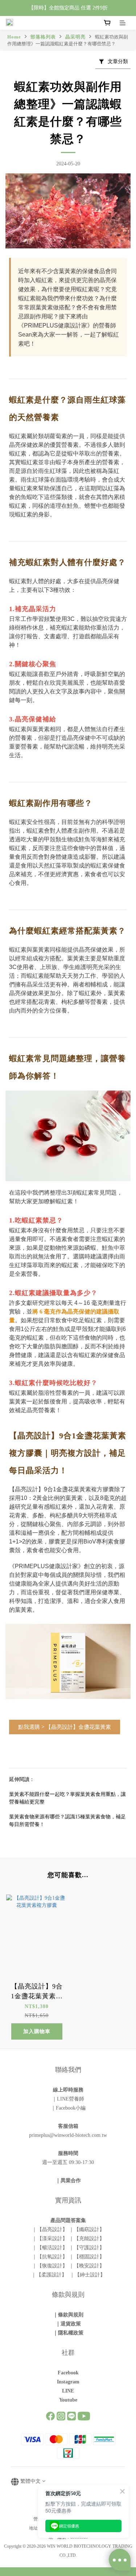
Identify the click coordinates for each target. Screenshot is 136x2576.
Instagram (68, 2382)
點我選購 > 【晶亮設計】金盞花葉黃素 (65, 1727)
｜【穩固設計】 (87, 2257)
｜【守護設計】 (87, 2248)
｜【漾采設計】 (50, 2239)
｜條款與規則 (68, 2315)
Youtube (68, 2400)
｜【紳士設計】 (87, 2275)
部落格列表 (43, 37)
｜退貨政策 (68, 2324)
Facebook (68, 2373)
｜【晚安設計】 (87, 2266)
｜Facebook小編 (68, 2108)
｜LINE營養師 (68, 2099)
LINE (68, 2391)
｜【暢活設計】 (50, 2248)
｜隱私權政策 (68, 2333)
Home (14, 37)
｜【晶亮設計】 (50, 2229)
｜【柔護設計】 (50, 2275)
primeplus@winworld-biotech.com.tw (68, 2135)
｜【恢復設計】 (50, 2266)
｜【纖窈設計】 (87, 2229)
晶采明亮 (75, 37)
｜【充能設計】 (87, 2239)
